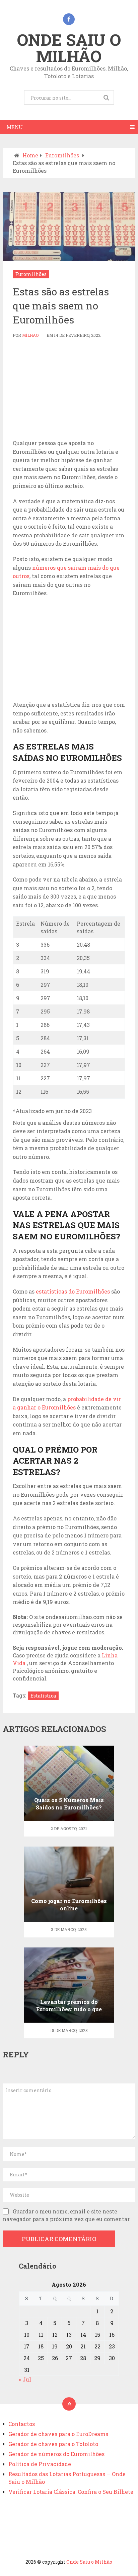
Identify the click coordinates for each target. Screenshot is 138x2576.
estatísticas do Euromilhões (73, 1291)
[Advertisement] (69, 389)
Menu (15, 127)
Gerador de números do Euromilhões (56, 2454)
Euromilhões (31, 274)
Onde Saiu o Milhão (69, 48)
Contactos (22, 2424)
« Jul (25, 2379)
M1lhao (30, 335)
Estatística (43, 1696)
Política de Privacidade (40, 2464)
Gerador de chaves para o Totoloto (53, 2444)
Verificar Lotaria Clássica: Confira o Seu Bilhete (71, 2492)
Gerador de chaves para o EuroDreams (58, 2434)
